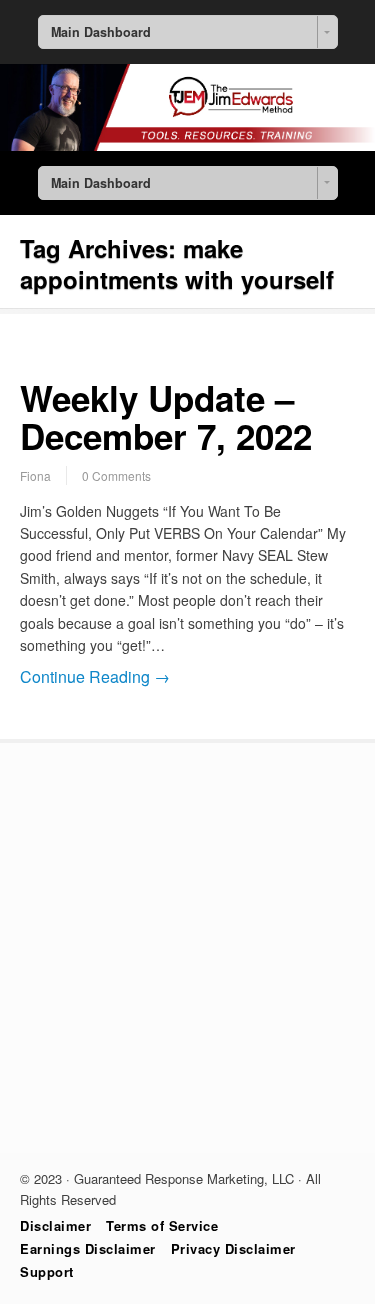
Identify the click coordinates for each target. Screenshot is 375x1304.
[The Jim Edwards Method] (187, 145)
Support (47, 1271)
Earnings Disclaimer (88, 1248)
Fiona (35, 475)
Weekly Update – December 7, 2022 (166, 417)
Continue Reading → (95, 676)
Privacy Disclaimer (233, 1248)
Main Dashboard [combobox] (101, 32)
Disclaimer (55, 1225)
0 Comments (116, 475)
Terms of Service (162, 1225)
